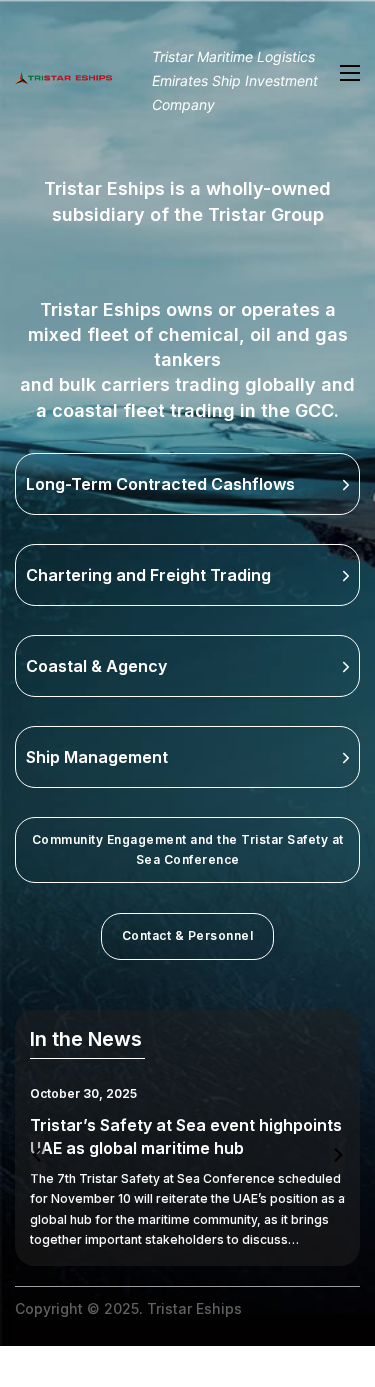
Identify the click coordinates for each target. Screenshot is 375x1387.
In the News (86, 1039)
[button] (187, 484)
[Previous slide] (37, 1155)
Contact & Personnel (188, 935)
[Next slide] (337, 1155)
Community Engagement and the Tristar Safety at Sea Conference (188, 849)
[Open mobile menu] (350, 73)
